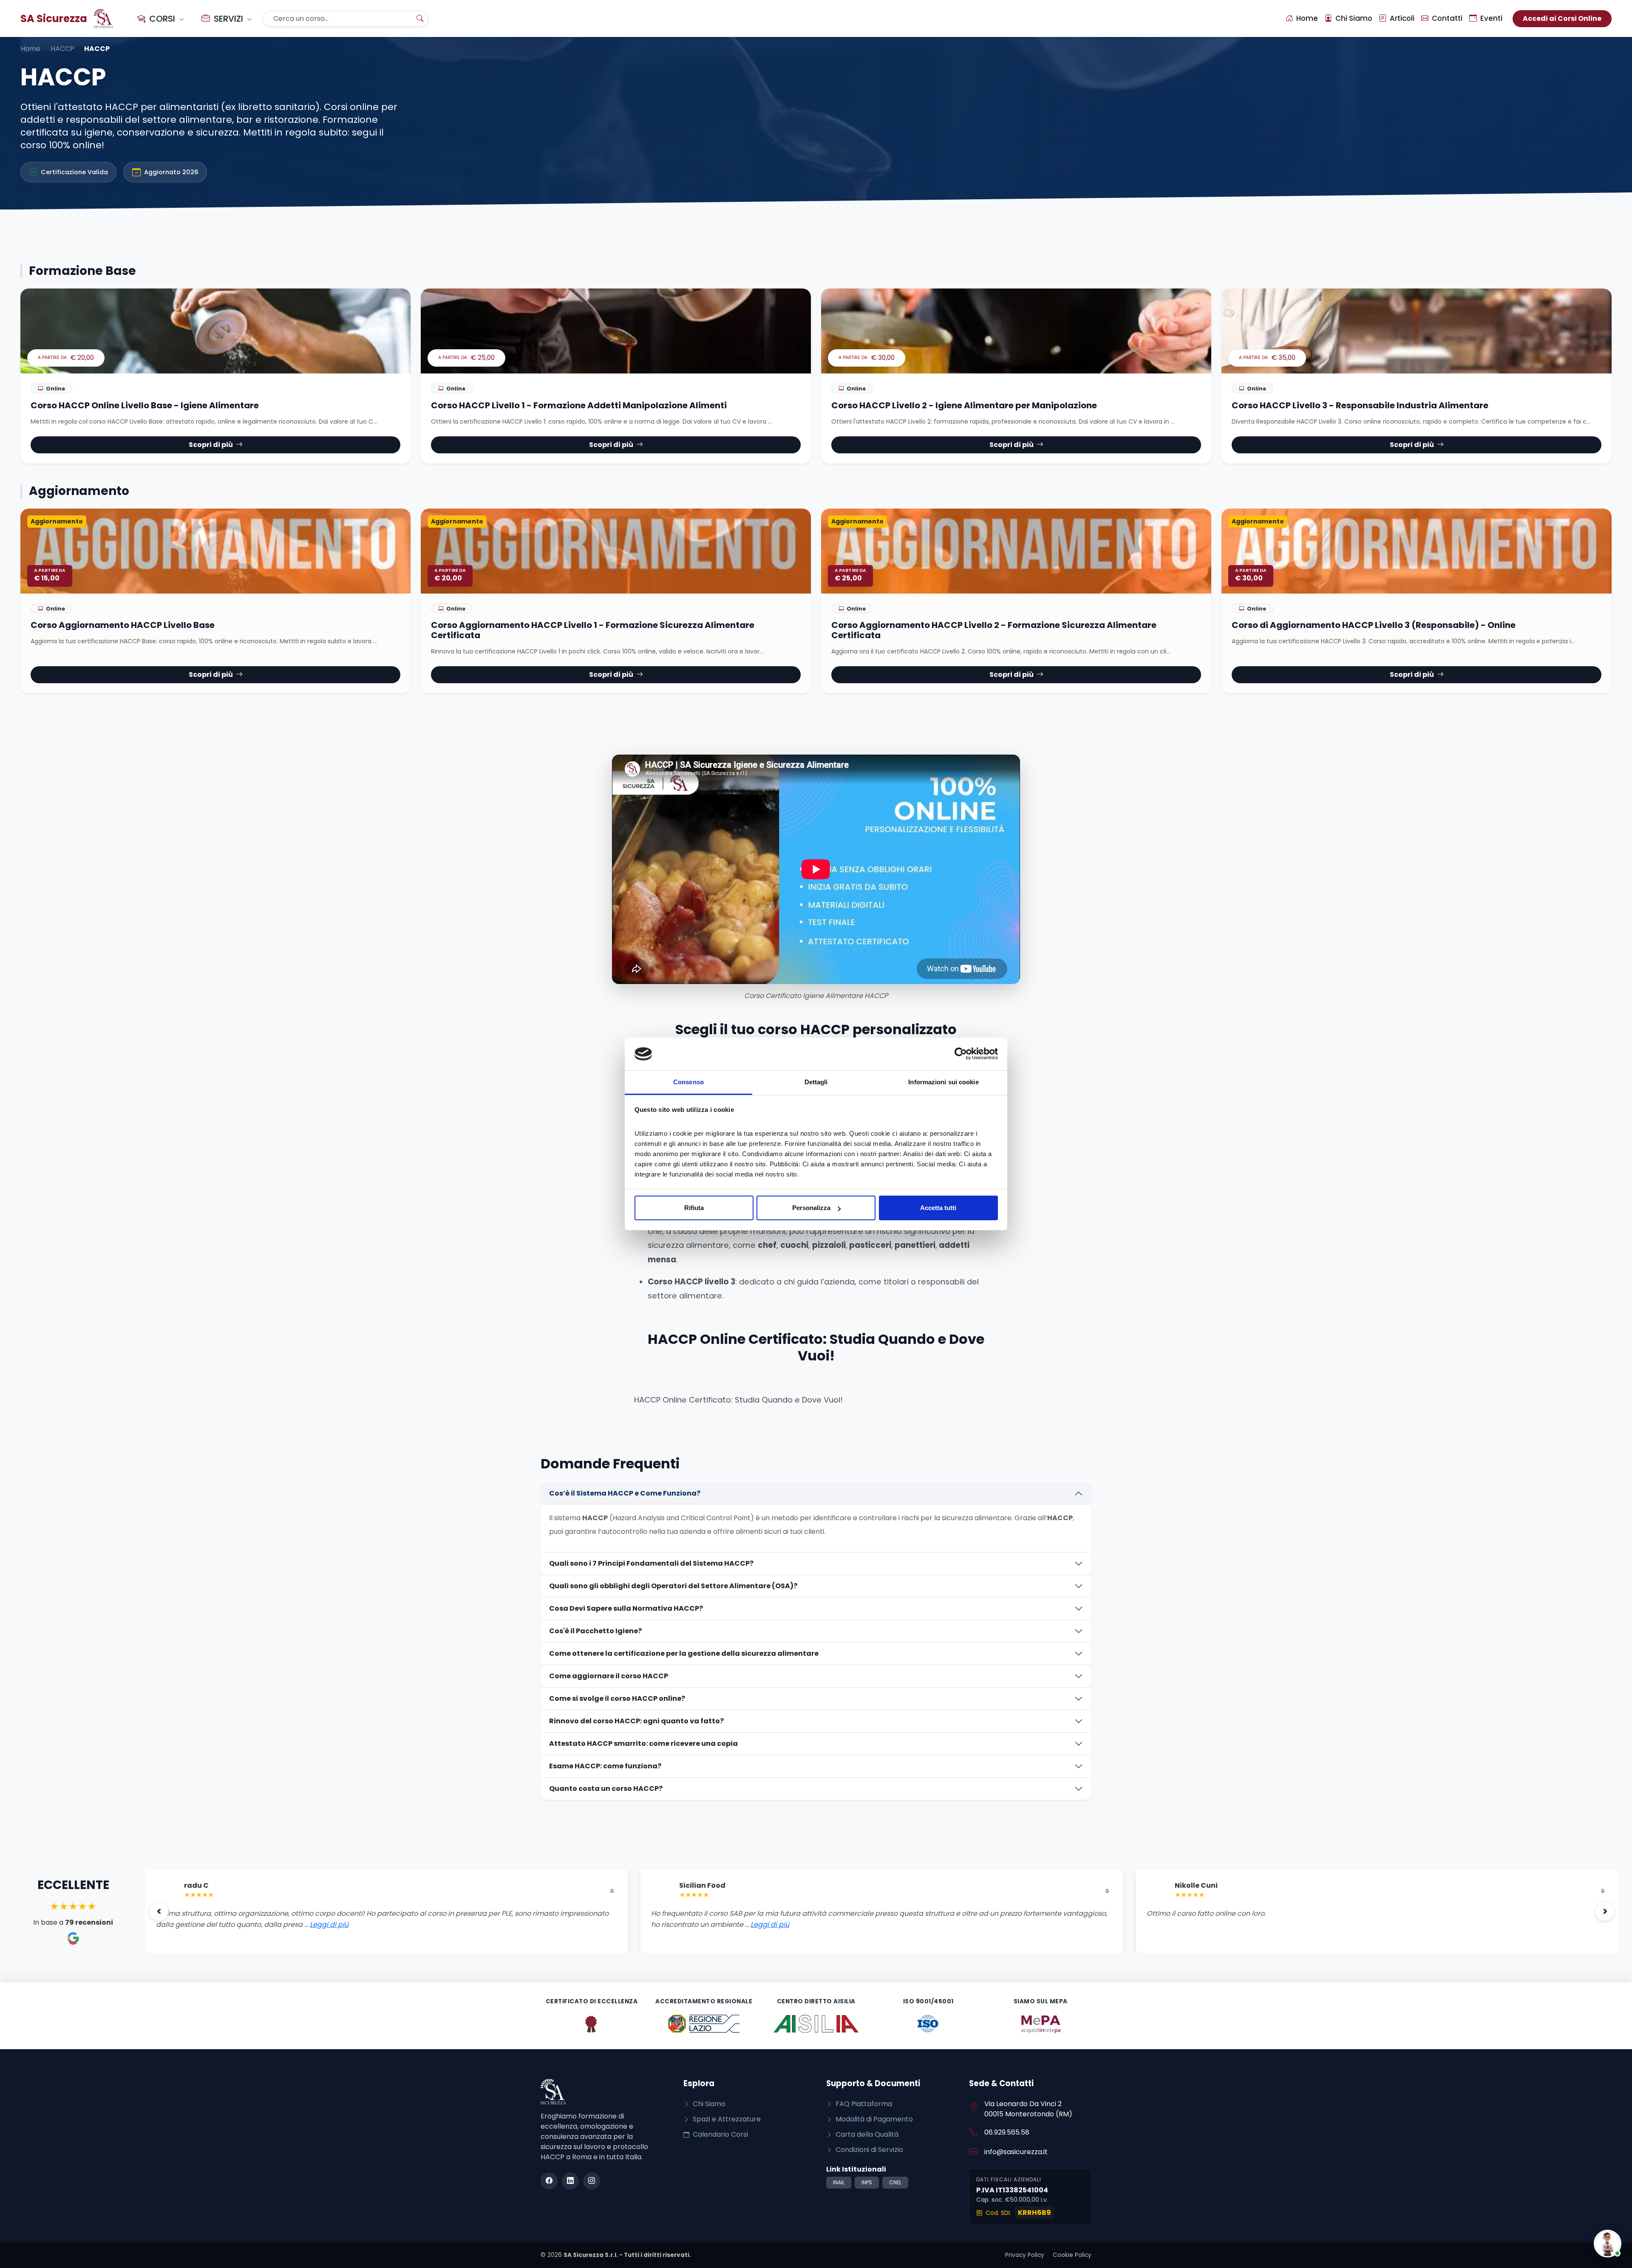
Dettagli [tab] (816, 1082)
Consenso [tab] (688, 1082)
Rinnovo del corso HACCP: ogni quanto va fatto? (636, 1721)
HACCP (62, 49)
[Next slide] (1605, 1912)
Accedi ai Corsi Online (1562, 18)
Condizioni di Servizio (868, 2150)
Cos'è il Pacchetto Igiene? (595, 1631)
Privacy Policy (1025, 2255)
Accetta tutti (938, 1208)
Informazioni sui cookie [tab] (943, 1082)
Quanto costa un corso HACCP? (606, 1789)
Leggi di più (275, 1924)
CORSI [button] (162, 19)
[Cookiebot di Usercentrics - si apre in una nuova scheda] (961, 1054)
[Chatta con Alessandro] (1608, 2244)
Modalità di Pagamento (873, 2119)
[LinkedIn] (570, 2181)
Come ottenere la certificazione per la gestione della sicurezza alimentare (684, 1653)
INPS (867, 2182)
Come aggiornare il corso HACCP (609, 1676)
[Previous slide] (159, 1912)
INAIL (839, 2182)
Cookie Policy (1072, 2255)
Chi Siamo (1353, 18)
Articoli (1401, 18)
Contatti (1446, 18)
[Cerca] (420, 19)
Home (1306, 18)
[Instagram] (592, 2181)
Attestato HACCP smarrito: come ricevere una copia (643, 1743)
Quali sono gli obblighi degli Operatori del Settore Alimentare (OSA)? (673, 1586)
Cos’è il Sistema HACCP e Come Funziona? (625, 1493)
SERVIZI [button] (228, 19)
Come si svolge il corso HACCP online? (617, 1698)
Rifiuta (694, 1208)
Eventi (1490, 18)
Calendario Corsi (720, 2134)
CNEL (895, 2182)
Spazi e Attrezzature (726, 2119)
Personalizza (811, 1208)
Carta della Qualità (866, 2134)
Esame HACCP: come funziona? (605, 1766)
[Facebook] (549, 2181)
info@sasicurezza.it (1016, 2152)
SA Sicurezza (54, 18)
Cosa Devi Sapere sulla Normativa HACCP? (626, 1608)
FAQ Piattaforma (863, 2104)
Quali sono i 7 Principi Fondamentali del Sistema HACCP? (651, 1563)
